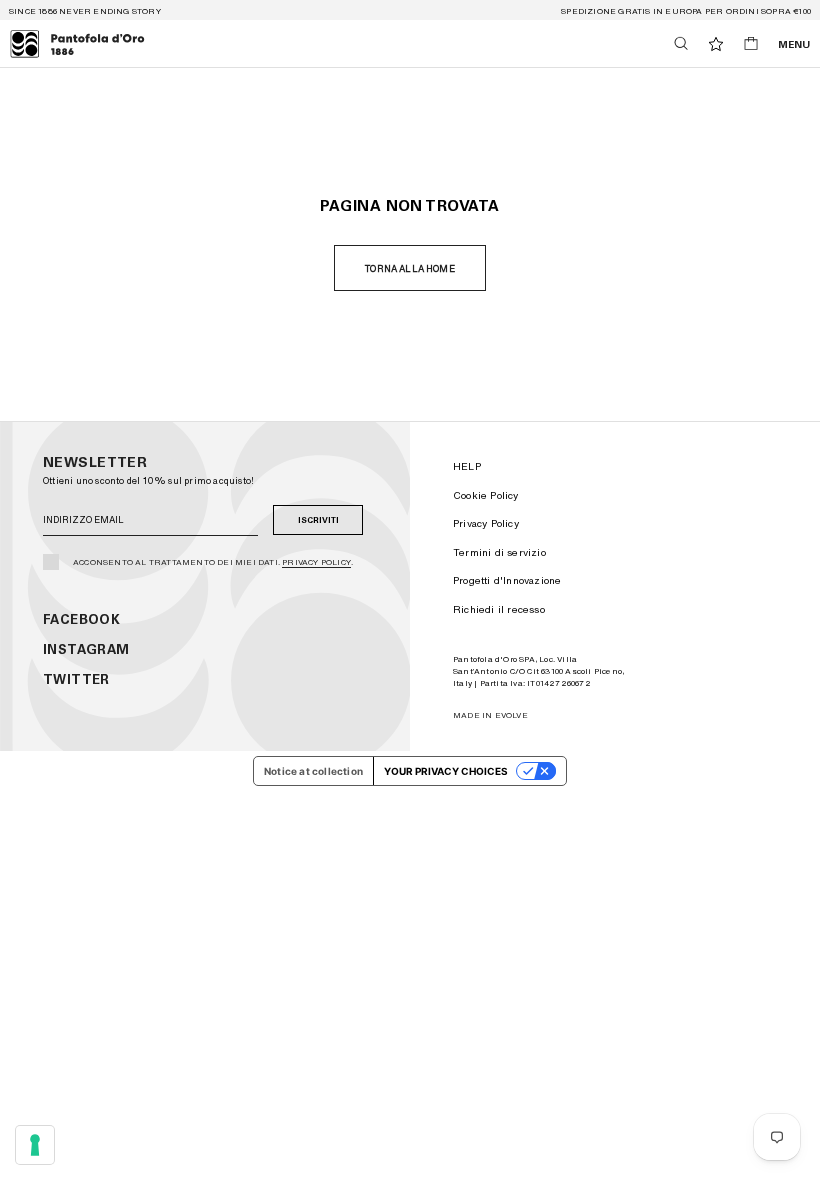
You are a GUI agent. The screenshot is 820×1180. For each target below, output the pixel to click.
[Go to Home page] (77, 44)
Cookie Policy (486, 495)
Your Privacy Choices (446, 771)
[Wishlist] (716, 44)
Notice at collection (313, 771)
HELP (467, 466)
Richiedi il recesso (499, 609)
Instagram (86, 649)
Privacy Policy (316, 562)
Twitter (76, 679)
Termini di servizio (499, 552)
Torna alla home (410, 268)
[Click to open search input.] (681, 43)
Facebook (81, 619)
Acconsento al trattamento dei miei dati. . (213, 562)
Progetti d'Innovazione (507, 580)
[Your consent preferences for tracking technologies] (35, 1145)
